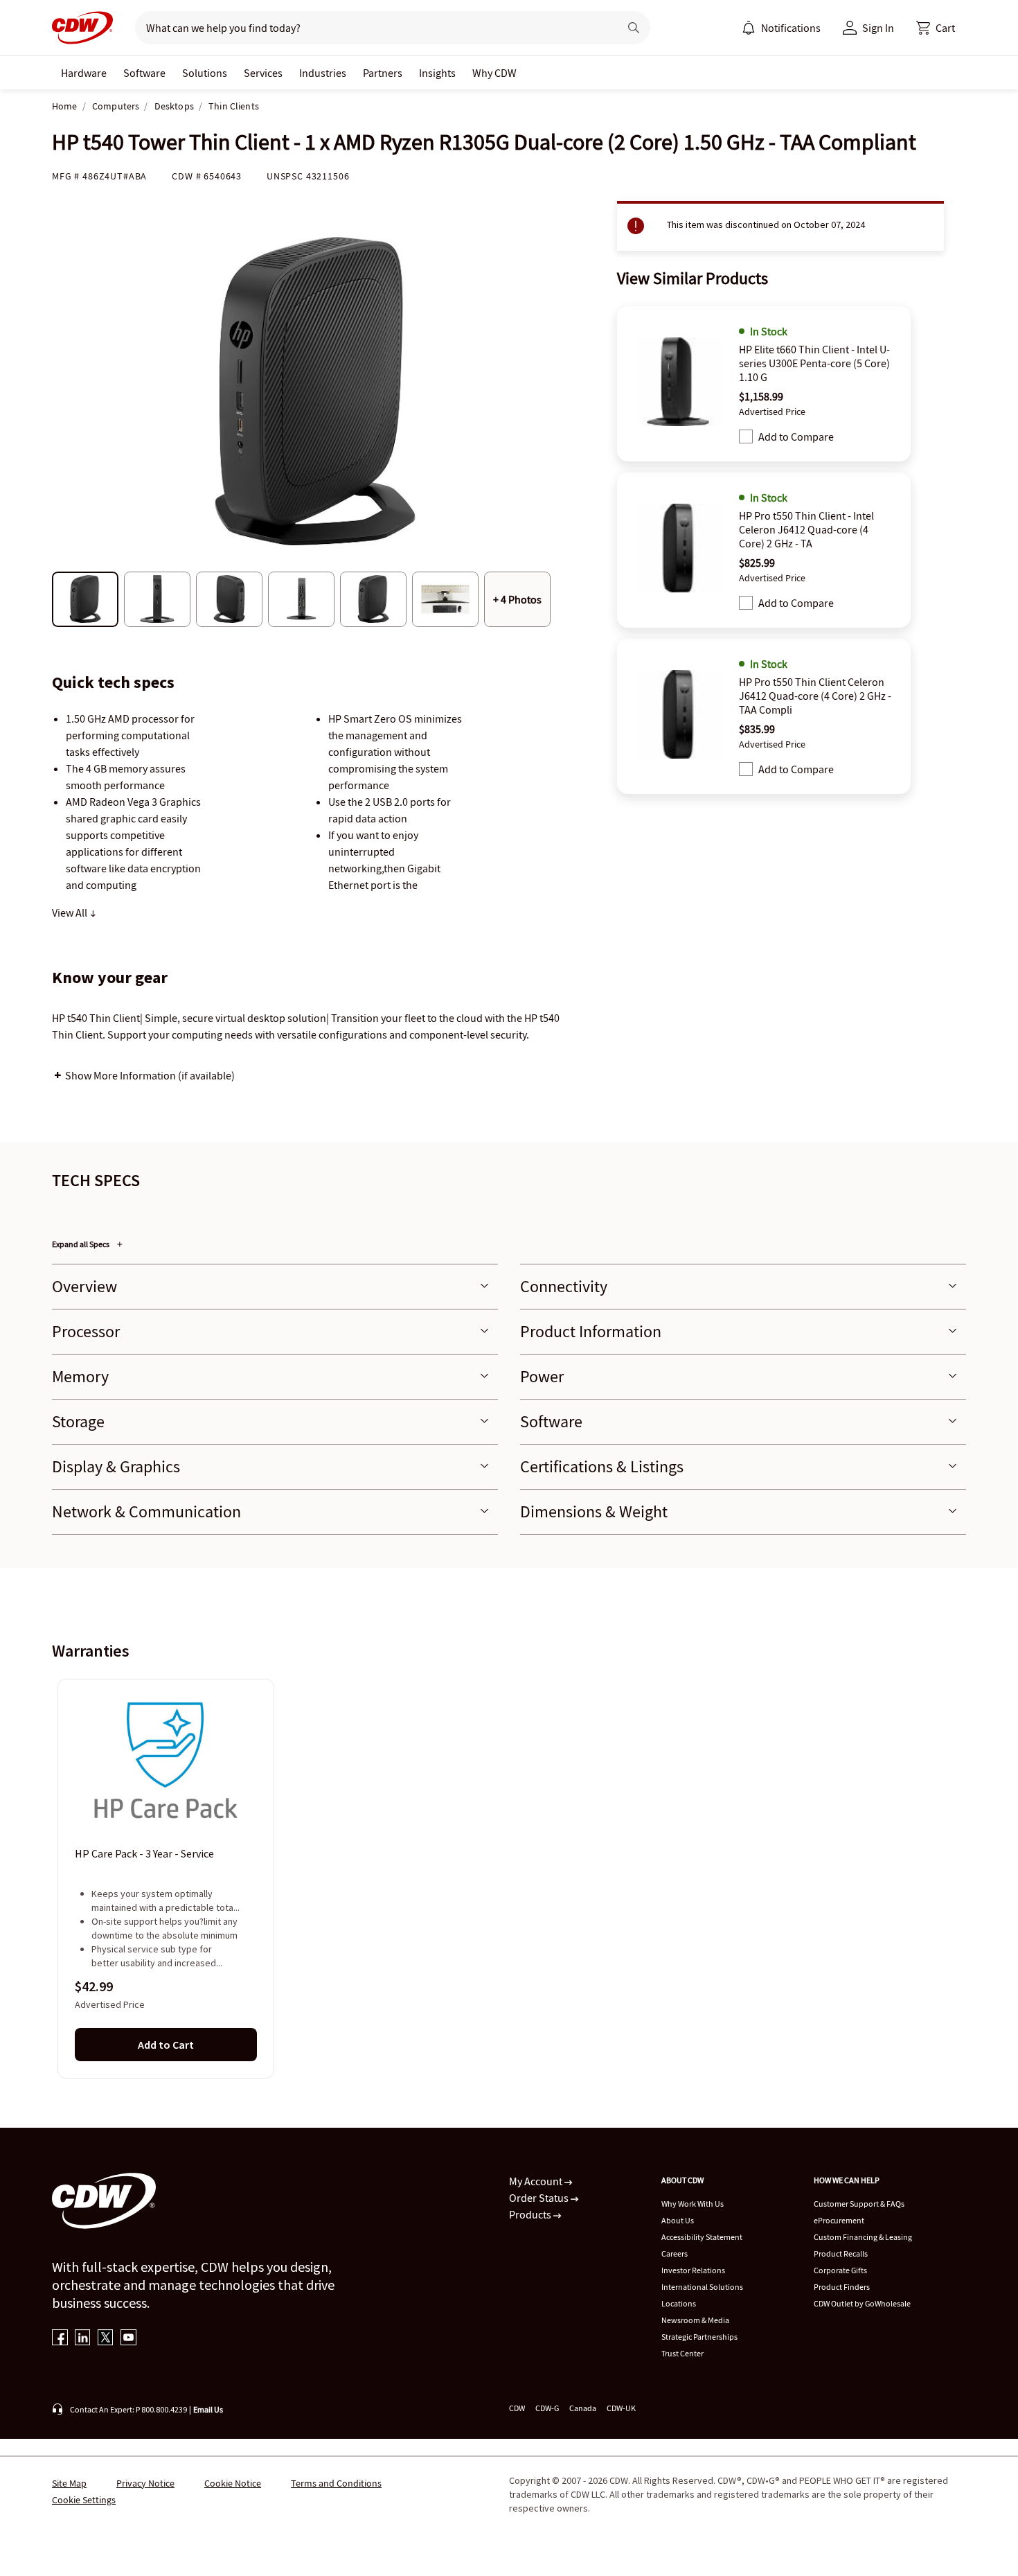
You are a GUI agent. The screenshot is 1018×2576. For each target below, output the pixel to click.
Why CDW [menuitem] (494, 73)
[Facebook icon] (60, 2339)
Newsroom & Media (695, 2320)
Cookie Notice (233, 2483)
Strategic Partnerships (699, 2337)
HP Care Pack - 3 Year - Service (144, 1854)
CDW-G (547, 2408)
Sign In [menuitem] (878, 28)
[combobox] (372, 28)
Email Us (208, 2409)
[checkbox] (746, 436)
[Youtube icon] (128, 2339)
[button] (936, 28)
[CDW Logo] (82, 28)
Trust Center (682, 2353)
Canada (583, 2408)
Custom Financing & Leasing (863, 2237)
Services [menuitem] (263, 73)
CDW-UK (621, 2408)
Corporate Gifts (840, 2270)
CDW (517, 2408)
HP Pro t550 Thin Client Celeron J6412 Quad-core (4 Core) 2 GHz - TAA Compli (815, 696)
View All (71, 912)
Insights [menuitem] (437, 73)
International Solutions (702, 2287)
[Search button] (634, 28)
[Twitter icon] (106, 2339)
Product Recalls (841, 2253)
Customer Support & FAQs (859, 2204)
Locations (679, 2303)
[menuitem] (749, 28)
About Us (678, 2220)
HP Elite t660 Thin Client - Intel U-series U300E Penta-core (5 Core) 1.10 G (814, 363)
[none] (84, 73)
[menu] (781, 28)
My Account (537, 2181)
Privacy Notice (145, 2483)
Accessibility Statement (702, 2237)
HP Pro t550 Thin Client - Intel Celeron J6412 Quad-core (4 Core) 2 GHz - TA (806, 529)
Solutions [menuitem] (205, 73)
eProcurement (839, 2220)
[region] (509, 1878)
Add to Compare (796, 436)
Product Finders (842, 2287)
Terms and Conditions (336, 2483)
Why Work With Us (693, 2204)
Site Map (69, 2483)
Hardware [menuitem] (84, 73)
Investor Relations (693, 2270)
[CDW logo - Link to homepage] (82, 28)
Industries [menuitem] (323, 73)
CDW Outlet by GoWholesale (862, 2303)
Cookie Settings (84, 2500)
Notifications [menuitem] (791, 28)
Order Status (540, 2198)
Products (531, 2214)
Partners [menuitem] (383, 73)
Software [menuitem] (144, 73)
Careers (675, 2253)
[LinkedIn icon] (83, 2339)
